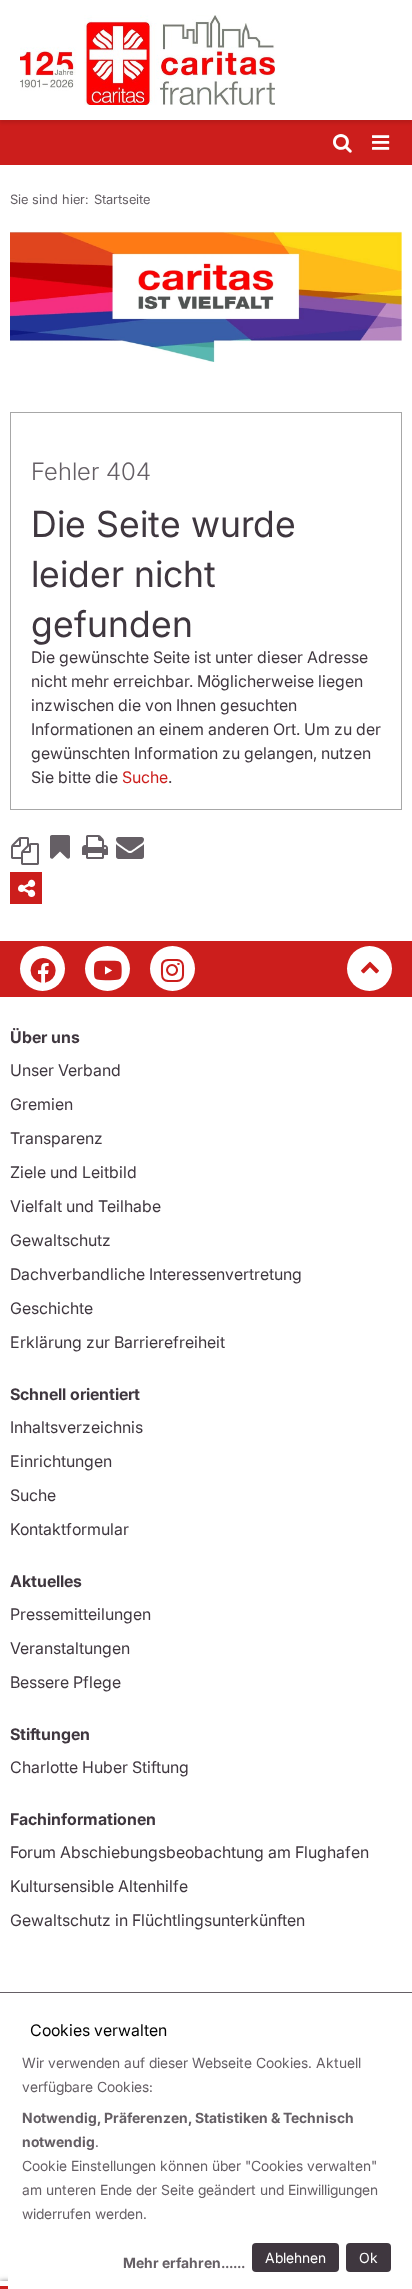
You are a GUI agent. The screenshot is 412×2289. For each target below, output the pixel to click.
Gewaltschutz (60, 1240)
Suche (145, 777)
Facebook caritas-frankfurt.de (42, 968)
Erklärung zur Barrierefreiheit (117, 1342)
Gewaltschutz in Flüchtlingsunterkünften (157, 1920)
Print (95, 846)
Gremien (41, 1104)
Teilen (26, 888)
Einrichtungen (61, 1461)
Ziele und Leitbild (73, 1172)
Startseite (122, 199)
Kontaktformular (69, 1529)
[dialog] (210, 2165)
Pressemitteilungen (80, 1614)
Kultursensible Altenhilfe (99, 1886)
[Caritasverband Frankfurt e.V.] (206, 60)
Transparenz (56, 1138)
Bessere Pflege (65, 1682)
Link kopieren (25, 846)
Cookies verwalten (98, 2030)
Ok (368, 2257)
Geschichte (51, 1308)
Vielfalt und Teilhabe (85, 1206)
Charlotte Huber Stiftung (99, 1767)
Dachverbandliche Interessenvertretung (156, 1274)
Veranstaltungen (70, 1648)
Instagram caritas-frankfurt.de (172, 968)
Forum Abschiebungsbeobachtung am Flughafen (189, 1852)
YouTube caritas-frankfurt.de (107, 968)
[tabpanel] (206, 296)
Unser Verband (65, 1070)
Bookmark (60, 846)
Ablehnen (295, 2257)
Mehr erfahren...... (184, 2262)
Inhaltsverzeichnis (76, 1427)
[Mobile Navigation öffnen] (382, 143)
